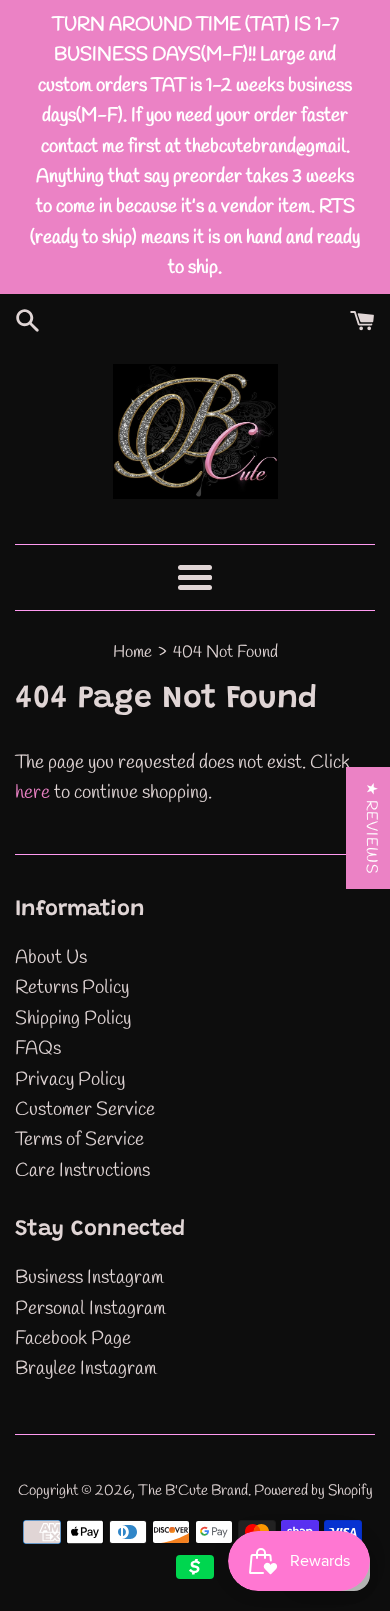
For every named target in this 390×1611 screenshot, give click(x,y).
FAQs (38, 1049)
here (32, 793)
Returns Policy (72, 988)
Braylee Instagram (86, 1369)
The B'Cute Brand (193, 1491)
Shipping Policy (73, 1019)
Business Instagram (89, 1278)
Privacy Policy (70, 1080)
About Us (51, 958)
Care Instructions (82, 1171)
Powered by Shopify (313, 1491)
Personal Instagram (90, 1309)
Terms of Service (79, 1140)
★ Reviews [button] (371, 828)
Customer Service (85, 1110)
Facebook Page (73, 1339)
